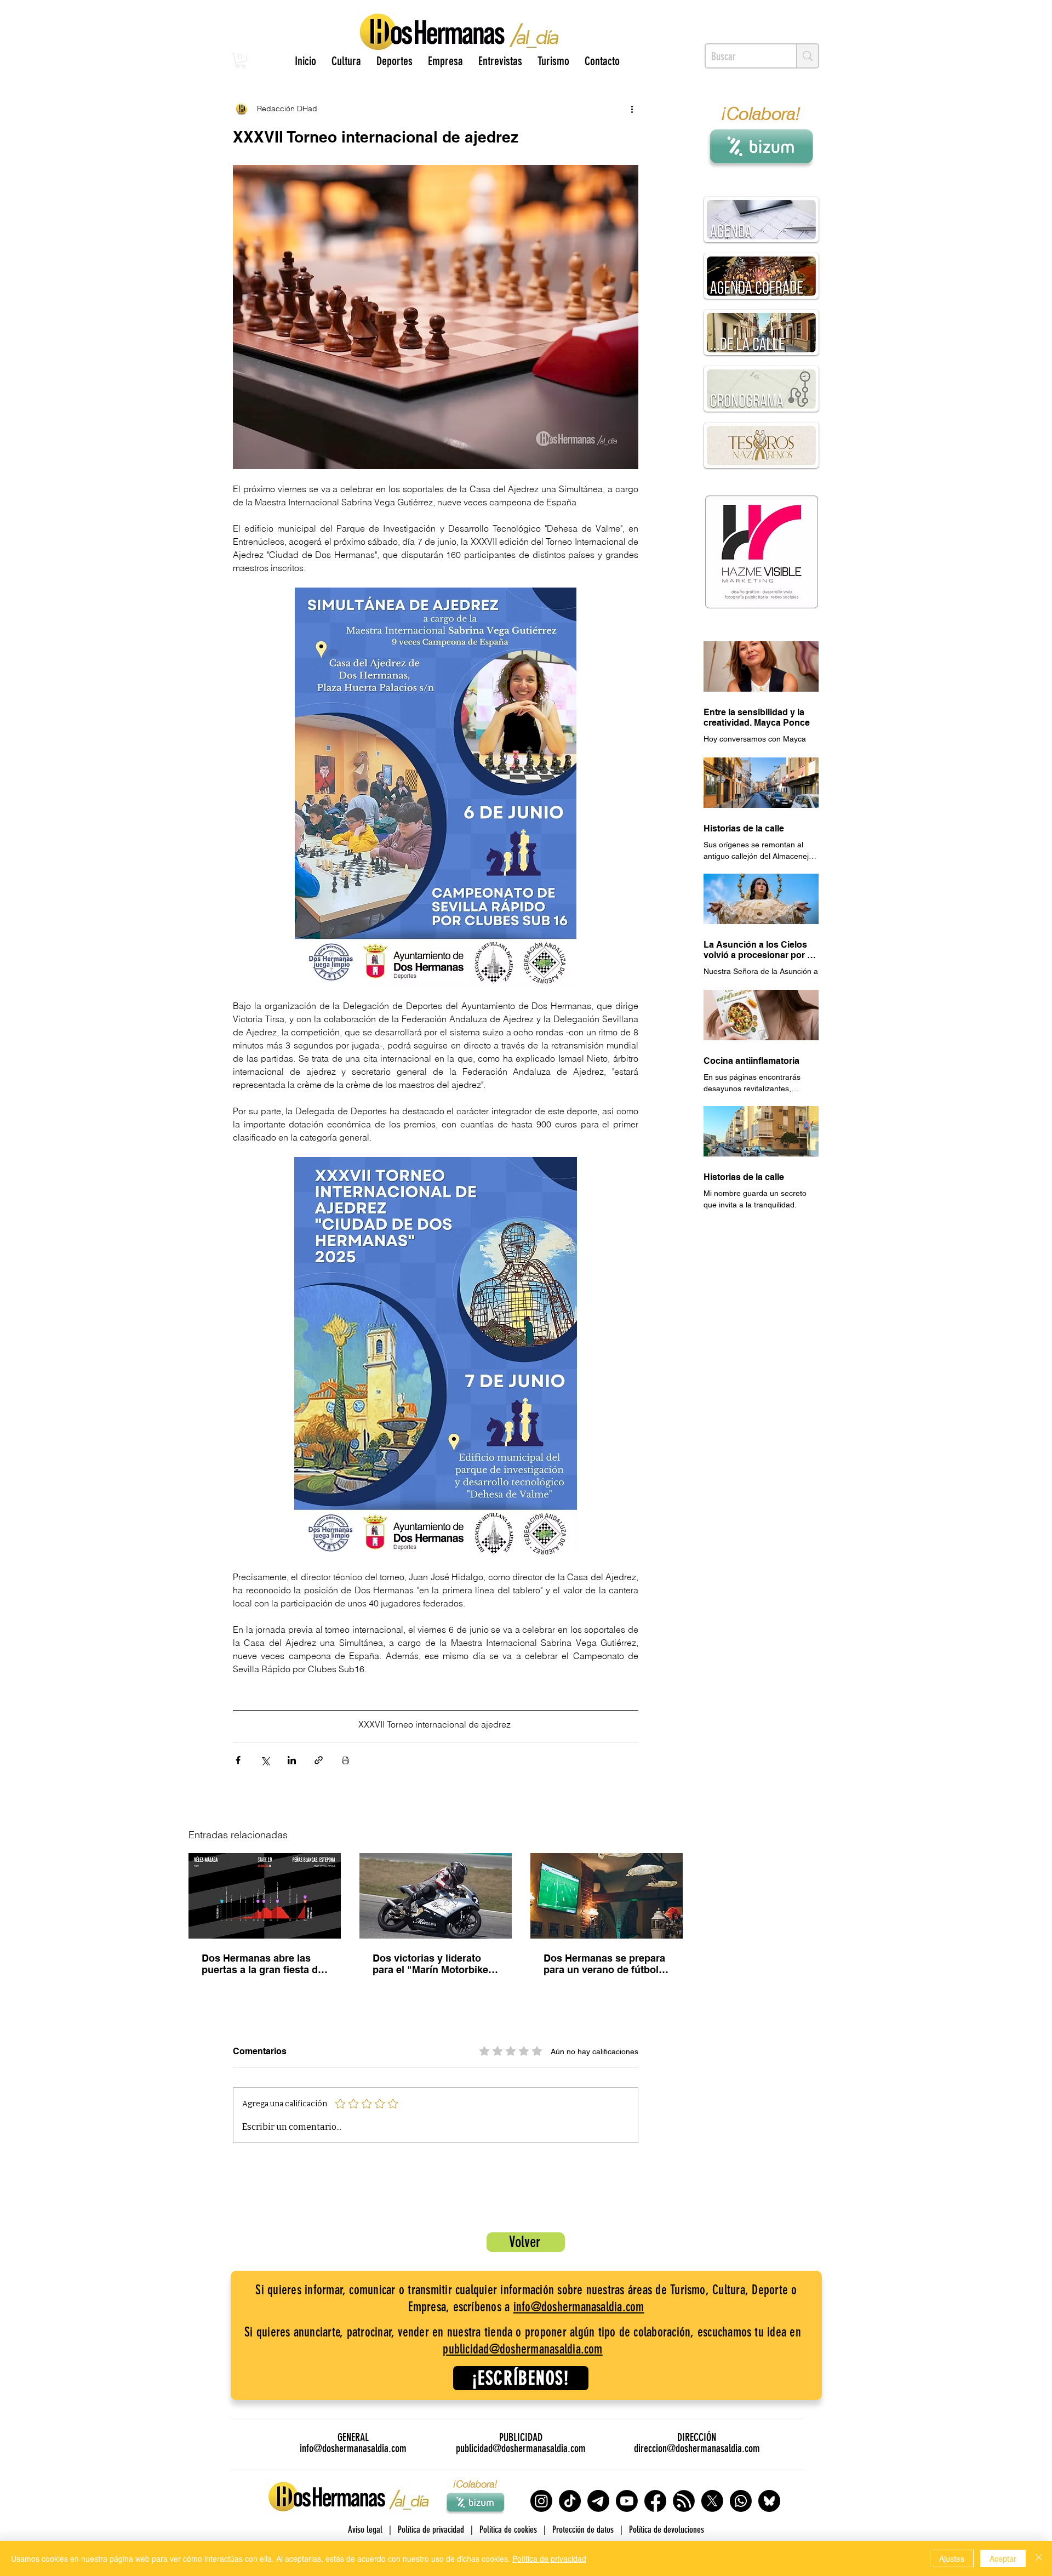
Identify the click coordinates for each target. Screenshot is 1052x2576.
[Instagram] (541, 2501)
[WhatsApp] (741, 2501)
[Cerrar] (1039, 2558)
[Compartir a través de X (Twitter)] (265, 1760)
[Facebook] (655, 2501)
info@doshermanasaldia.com (579, 2307)
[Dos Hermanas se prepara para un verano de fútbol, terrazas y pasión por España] (607, 1896)
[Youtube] (627, 2501)
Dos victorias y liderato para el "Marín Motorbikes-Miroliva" (435, 1964)
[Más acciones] (632, 109)
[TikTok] (570, 2501)
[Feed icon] (684, 2501)
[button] (241, 61)
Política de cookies (508, 2529)
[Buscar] (807, 56)
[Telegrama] (598, 2501)
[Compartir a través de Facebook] (238, 1760)
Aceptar (1003, 2558)
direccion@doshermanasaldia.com (697, 2448)
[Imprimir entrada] (345, 1760)
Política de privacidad (549, 2558)
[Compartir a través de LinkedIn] (292, 1760)
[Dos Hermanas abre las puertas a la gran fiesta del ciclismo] (265, 1896)
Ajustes (952, 2558)
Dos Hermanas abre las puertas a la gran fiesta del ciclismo (264, 1964)
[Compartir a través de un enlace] (319, 1760)
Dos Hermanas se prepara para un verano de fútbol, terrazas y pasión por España (604, 1964)
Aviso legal (365, 2529)
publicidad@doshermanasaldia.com (522, 2349)
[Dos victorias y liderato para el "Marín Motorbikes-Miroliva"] (436, 1896)
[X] (712, 2501)
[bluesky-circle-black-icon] (769, 2501)
